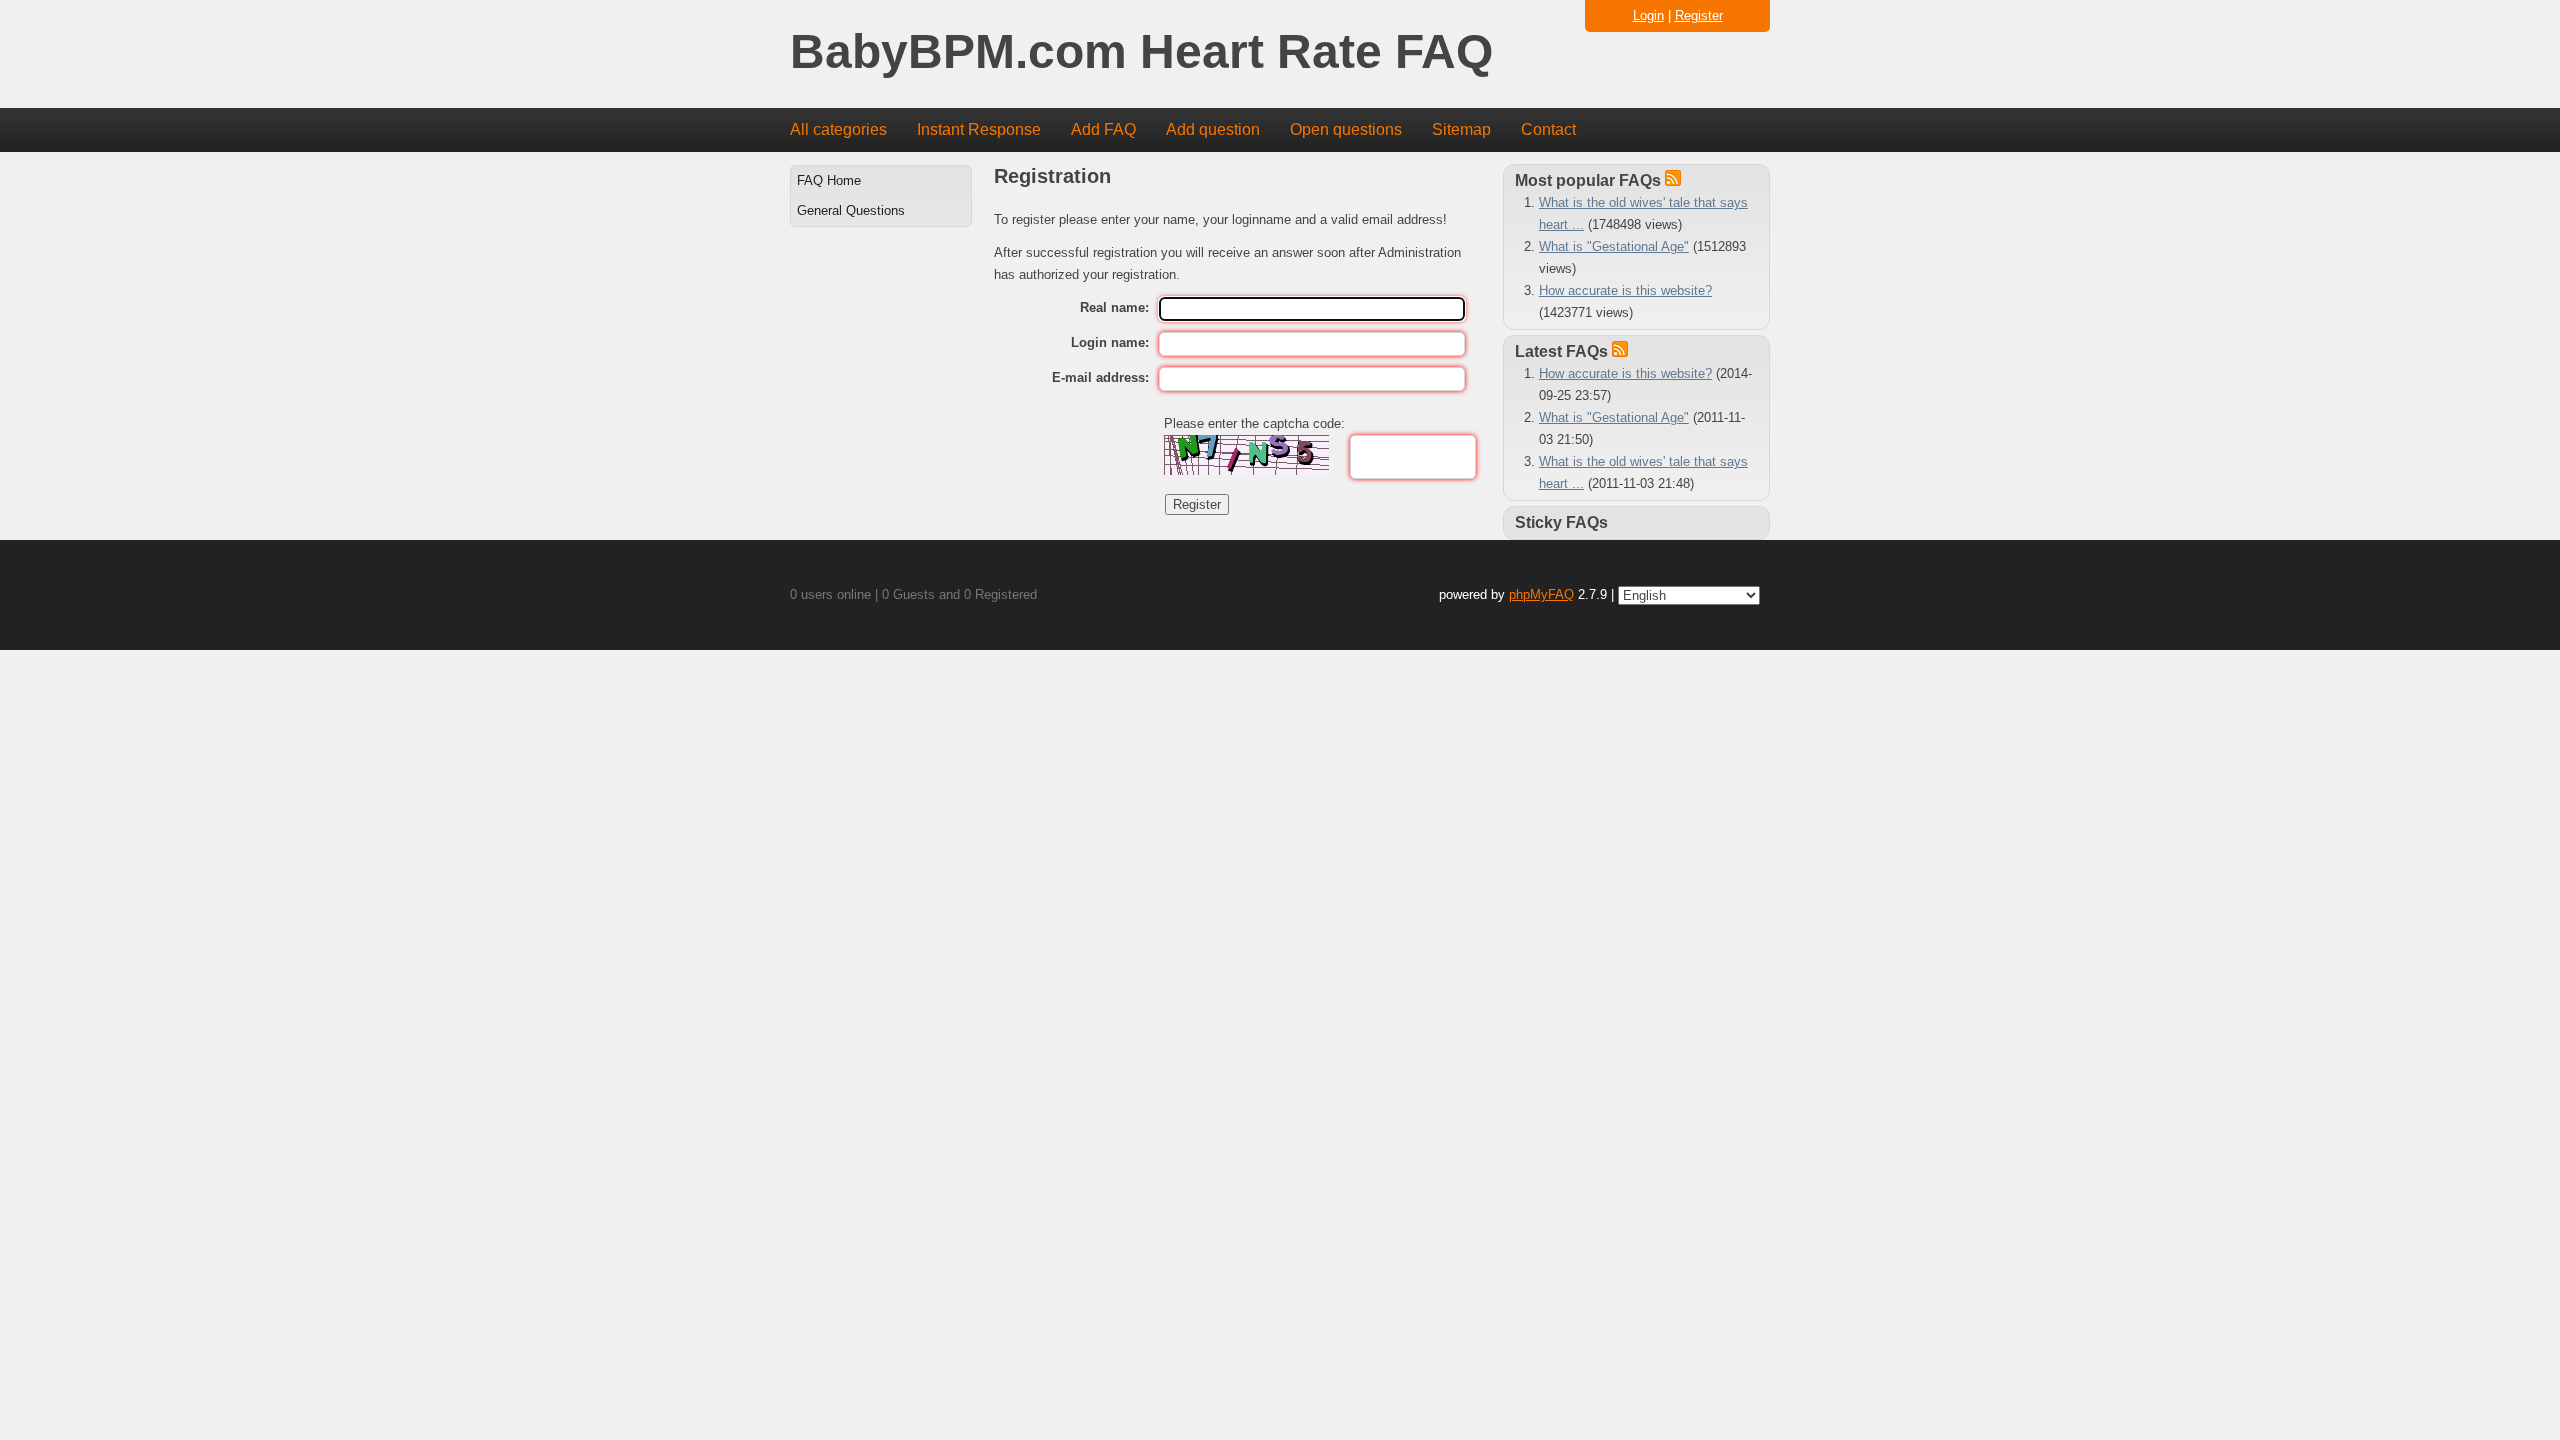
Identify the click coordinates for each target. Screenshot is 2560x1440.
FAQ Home (829, 180)
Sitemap (1461, 129)
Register (1699, 15)
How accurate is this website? (1625, 290)
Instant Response (979, 129)
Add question (1213, 129)
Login (1648, 15)
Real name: (1114, 307)
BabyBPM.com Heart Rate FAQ (1141, 52)
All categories (838, 129)
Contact (1548, 129)
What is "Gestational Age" (1614, 246)
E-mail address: (1100, 377)
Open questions (1346, 129)
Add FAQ (1103, 129)
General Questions (851, 210)
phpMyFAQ (1541, 594)
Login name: (1110, 342)
